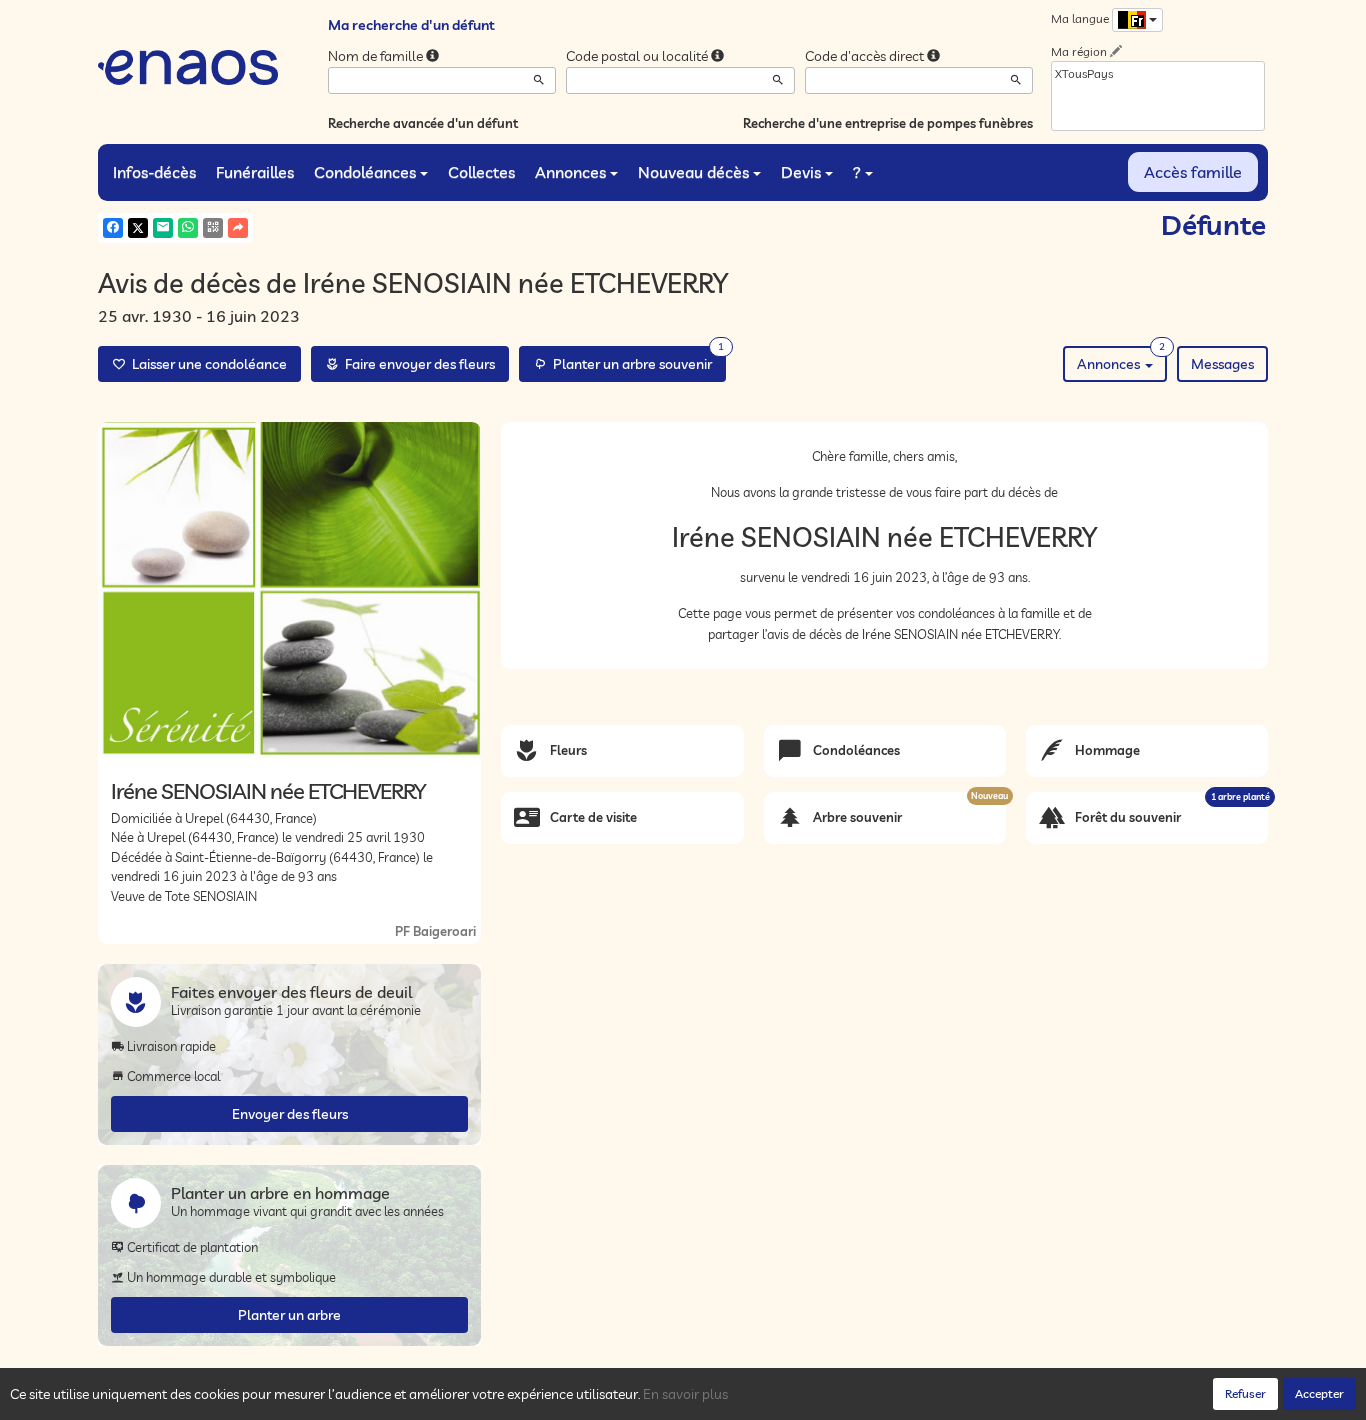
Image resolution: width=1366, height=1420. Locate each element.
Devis (801, 172)
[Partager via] (238, 228)
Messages (1222, 364)
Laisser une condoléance (206, 364)
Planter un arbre (289, 1315)
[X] (138, 228)
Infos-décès (154, 172)
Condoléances (365, 172)
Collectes (481, 172)
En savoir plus (685, 1394)
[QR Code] (213, 228)
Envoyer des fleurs (290, 1114)
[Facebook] (113, 228)
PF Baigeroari (435, 931)
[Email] (163, 228)
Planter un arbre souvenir (635, 359)
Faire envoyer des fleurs (417, 364)
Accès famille (1193, 172)
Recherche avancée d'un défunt (423, 123)
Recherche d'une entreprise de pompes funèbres (888, 123)
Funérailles (255, 172)
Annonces (570, 172)
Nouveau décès (693, 172)
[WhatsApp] (188, 228)
